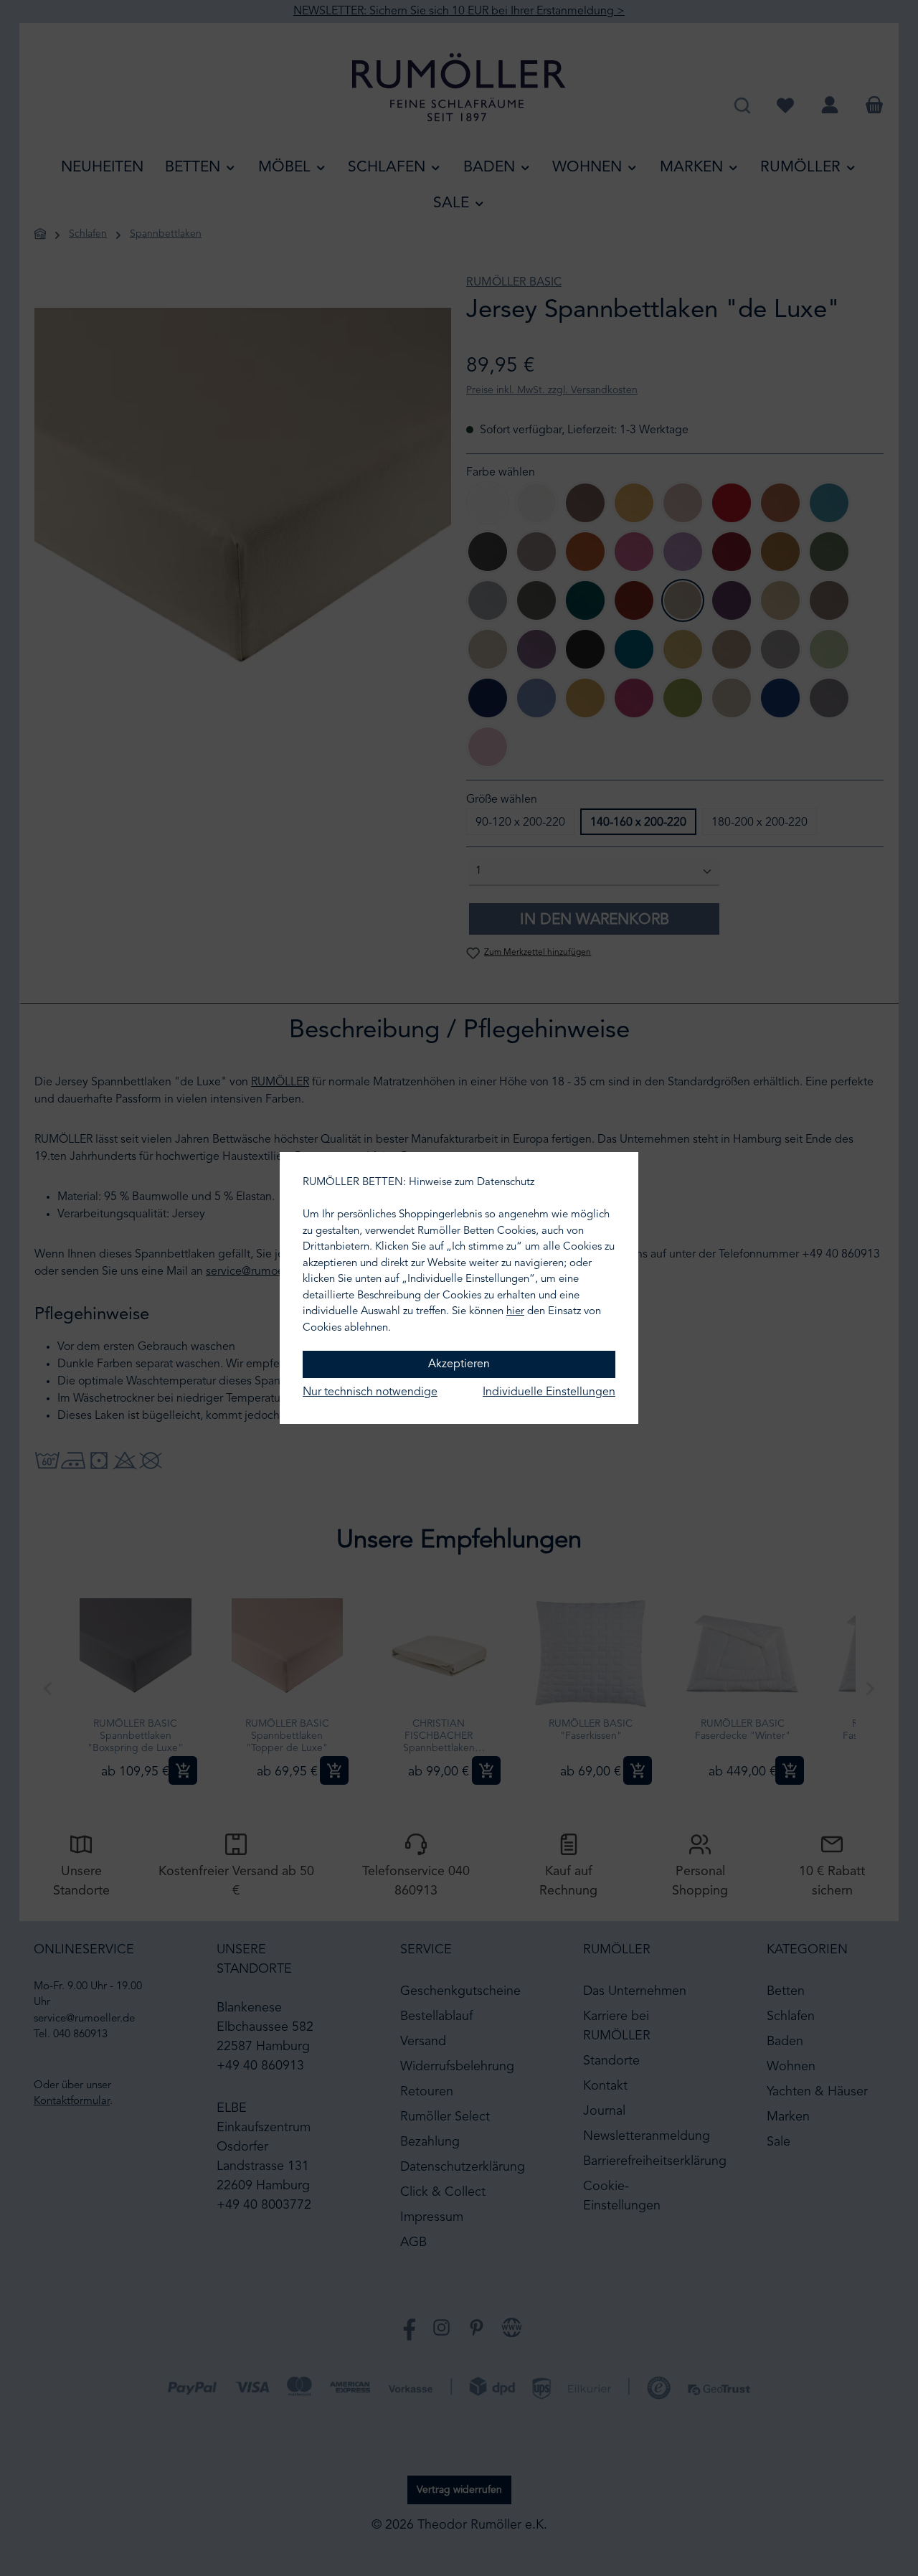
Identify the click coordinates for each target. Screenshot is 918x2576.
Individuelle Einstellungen (549, 1392)
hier (515, 1312)
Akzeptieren (459, 1364)
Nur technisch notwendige (370, 1392)
